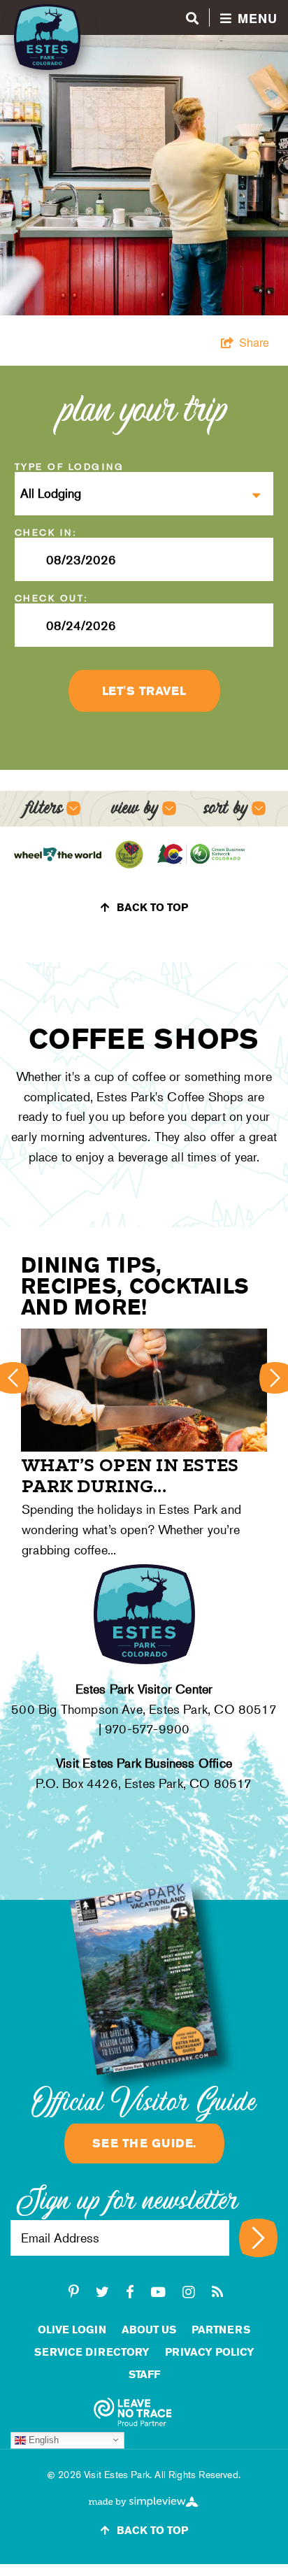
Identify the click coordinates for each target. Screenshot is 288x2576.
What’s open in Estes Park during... (130, 1475)
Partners (221, 2330)
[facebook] (130, 2292)
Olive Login (72, 2330)
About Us (149, 2330)
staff (144, 2374)
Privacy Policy (210, 2352)
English (42, 2439)
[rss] (217, 2292)
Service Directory (92, 2352)
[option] (144, 1446)
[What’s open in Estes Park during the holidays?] (144, 1390)
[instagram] (189, 2292)
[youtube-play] (158, 2292)
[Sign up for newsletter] (258, 2238)
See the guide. (144, 2143)
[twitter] (102, 2292)
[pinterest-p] (74, 2292)
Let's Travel (144, 691)
